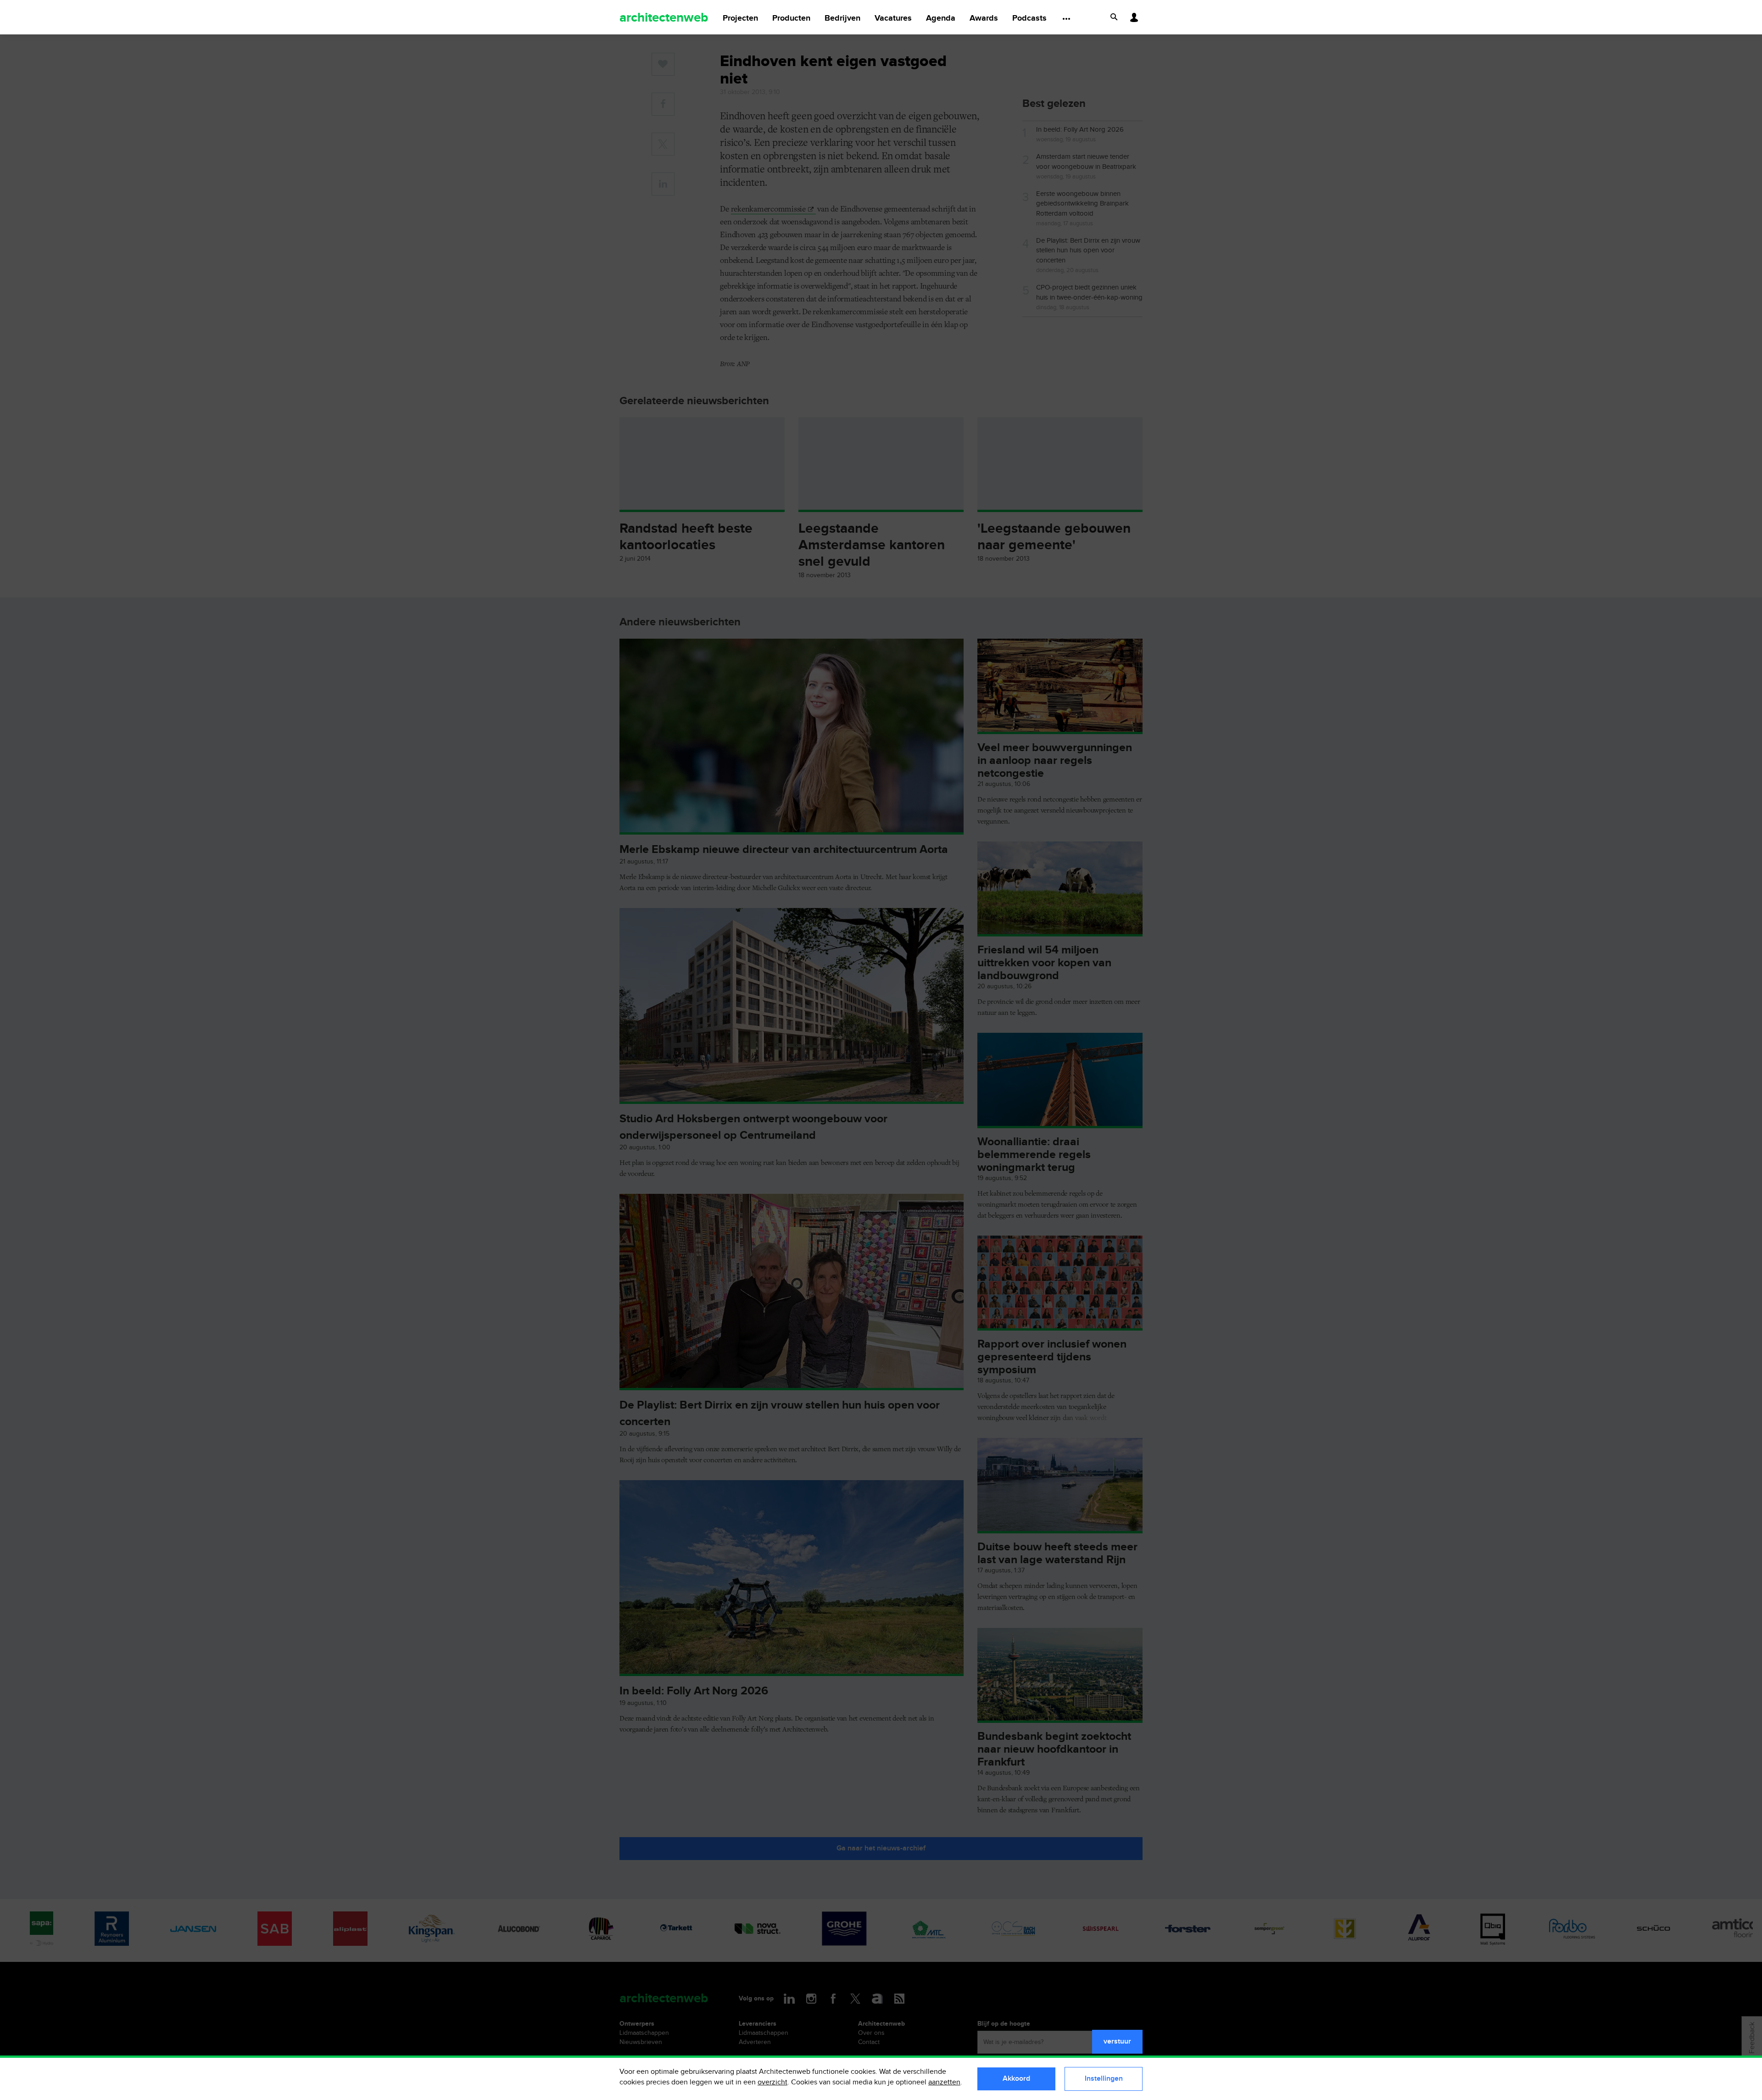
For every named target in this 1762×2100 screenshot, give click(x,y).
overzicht (772, 2082)
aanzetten (944, 2082)
